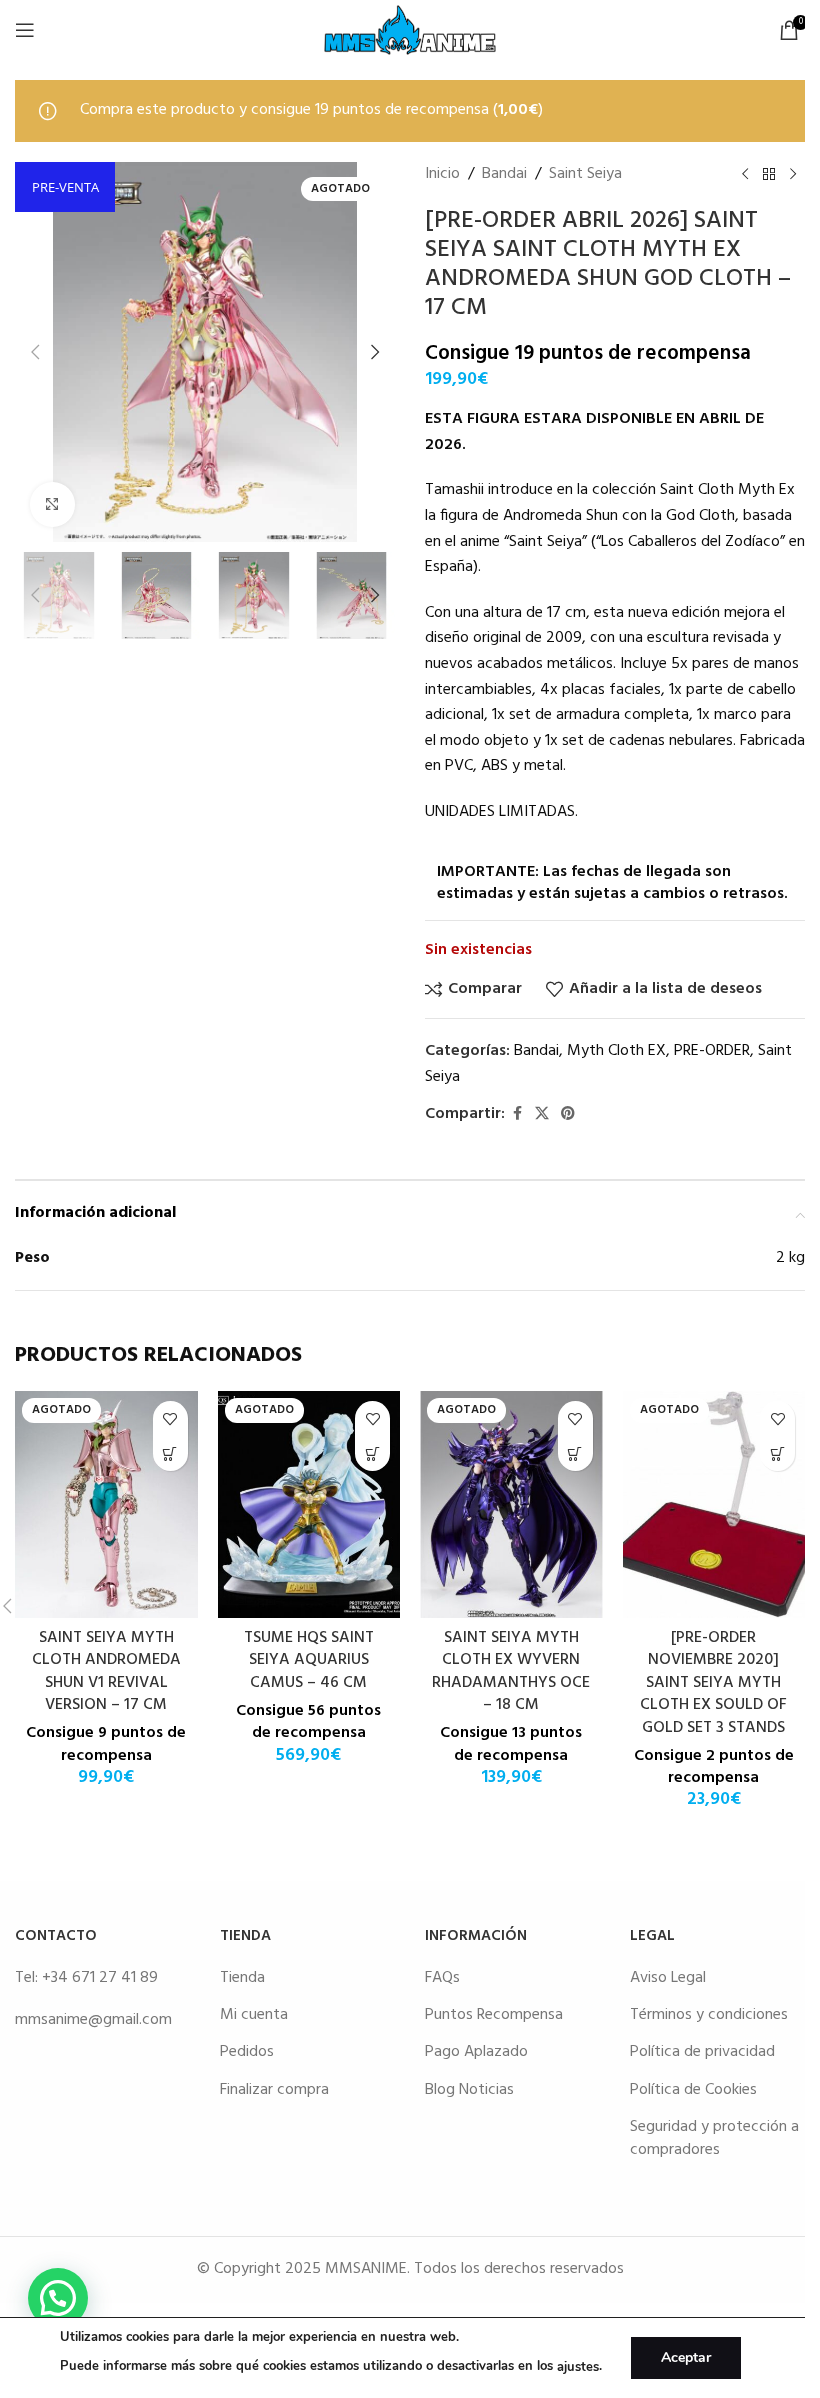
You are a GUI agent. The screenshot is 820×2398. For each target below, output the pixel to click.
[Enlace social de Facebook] (517, 1114)
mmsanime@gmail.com (93, 2020)
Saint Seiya (585, 174)
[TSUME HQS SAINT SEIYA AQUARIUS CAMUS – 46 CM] (309, 1504)
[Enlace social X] (542, 1114)
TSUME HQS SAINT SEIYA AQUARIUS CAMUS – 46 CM (309, 1660)
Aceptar (686, 2357)
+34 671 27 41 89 (100, 1978)
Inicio (442, 174)
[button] (35, 352)
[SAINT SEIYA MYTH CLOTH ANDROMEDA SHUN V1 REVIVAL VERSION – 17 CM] (106, 1504)
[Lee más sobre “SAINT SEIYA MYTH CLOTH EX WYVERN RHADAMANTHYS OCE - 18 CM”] (575, 1453)
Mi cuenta (254, 2015)
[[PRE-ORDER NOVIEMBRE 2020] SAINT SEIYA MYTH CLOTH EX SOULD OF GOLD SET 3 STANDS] (714, 1504)
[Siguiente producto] (793, 174)
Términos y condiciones (709, 2015)
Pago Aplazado (476, 2052)
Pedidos (247, 2052)
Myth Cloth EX (616, 1051)
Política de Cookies (693, 2090)
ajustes (578, 2367)
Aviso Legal (668, 1978)
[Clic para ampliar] (52, 504)
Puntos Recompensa (494, 2015)
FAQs (442, 1978)
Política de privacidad (702, 2052)
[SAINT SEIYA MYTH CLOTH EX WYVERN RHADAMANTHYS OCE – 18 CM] (511, 1504)
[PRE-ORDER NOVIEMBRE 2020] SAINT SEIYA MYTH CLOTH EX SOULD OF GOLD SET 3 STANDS (713, 1683)
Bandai (504, 174)
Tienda (242, 1978)
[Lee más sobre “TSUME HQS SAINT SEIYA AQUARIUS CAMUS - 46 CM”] (372, 1453)
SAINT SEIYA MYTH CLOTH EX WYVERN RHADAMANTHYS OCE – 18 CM (511, 1671)
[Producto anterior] (745, 174)
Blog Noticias (469, 2090)
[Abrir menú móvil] (25, 30)
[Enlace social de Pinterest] (568, 1114)
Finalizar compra (274, 2090)
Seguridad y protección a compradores (714, 2138)
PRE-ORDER (712, 1051)
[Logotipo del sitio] (410, 30)
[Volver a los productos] (769, 174)
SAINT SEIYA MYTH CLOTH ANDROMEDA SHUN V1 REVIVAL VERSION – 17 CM (106, 1671)
